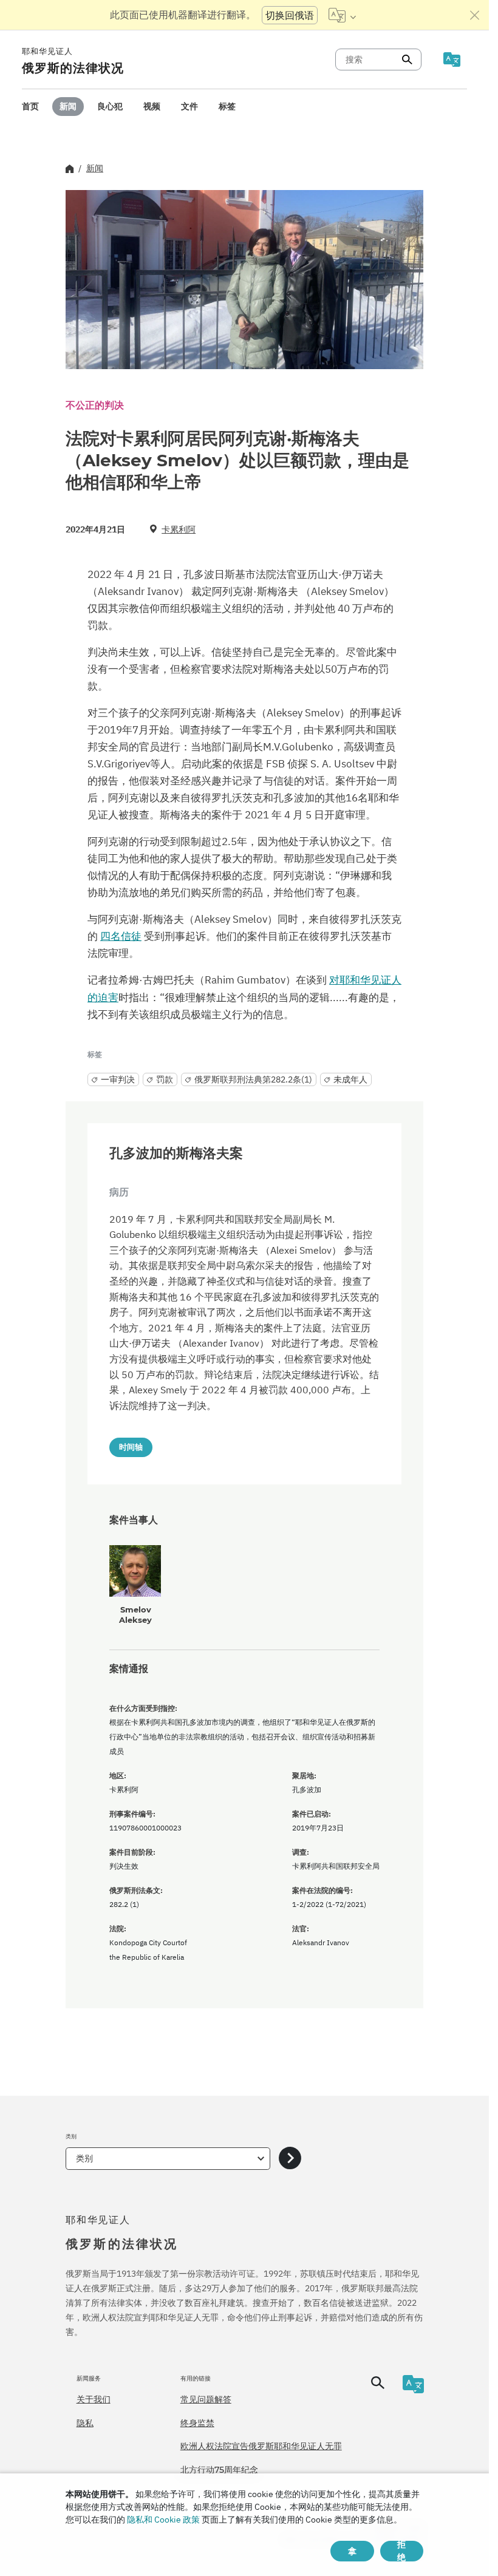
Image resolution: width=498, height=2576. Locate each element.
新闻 (68, 106)
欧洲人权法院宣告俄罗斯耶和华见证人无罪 (261, 2446)
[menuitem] (30, 107)
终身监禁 (197, 2423)
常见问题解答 (206, 2399)
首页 (30, 106)
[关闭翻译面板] (475, 15)
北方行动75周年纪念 (219, 2470)
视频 (152, 106)
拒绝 (401, 2551)
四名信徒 (121, 936)
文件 (189, 106)
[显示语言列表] (342, 15)
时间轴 (131, 1447)
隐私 (85, 2423)
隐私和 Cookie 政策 (163, 2520)
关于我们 (94, 2399)
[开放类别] (290, 2159)
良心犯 (110, 106)
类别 (84, 2158)
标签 (227, 106)
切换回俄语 (290, 15)
